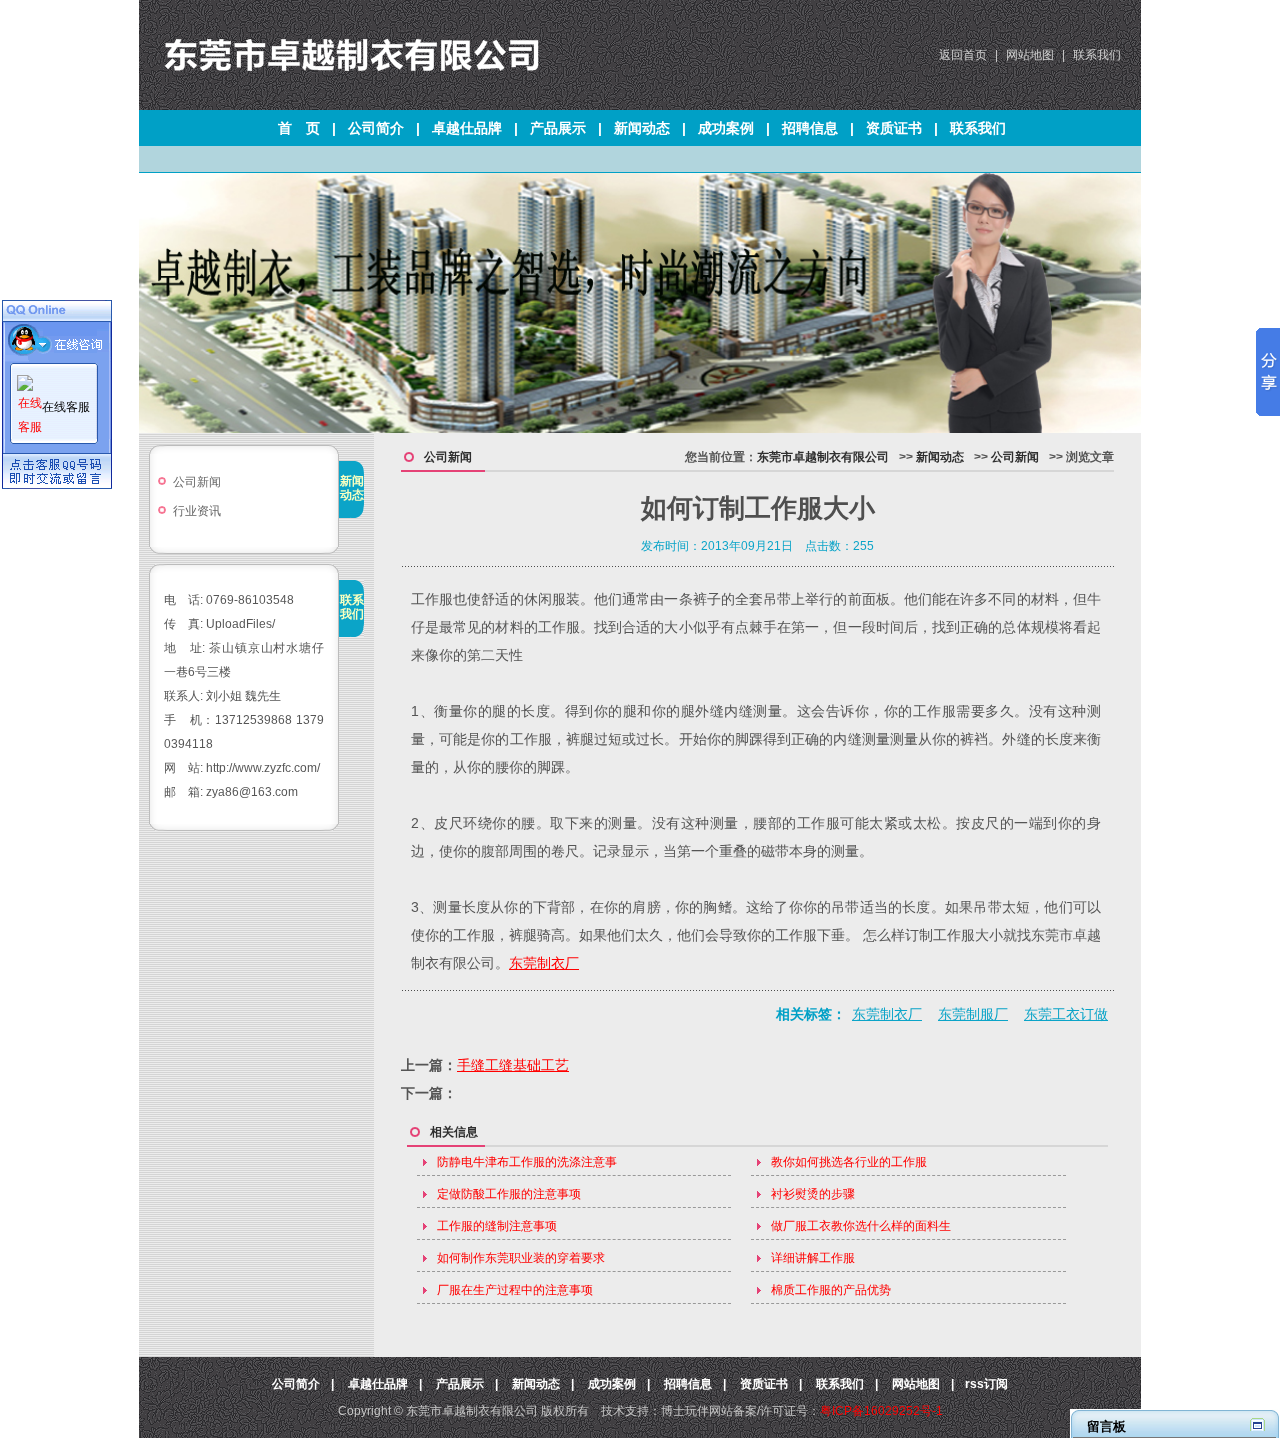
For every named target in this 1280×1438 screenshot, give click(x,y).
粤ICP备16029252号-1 (881, 1411)
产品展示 (558, 128)
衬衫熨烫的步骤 (813, 1194)
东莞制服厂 (973, 1014)
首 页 (299, 128)
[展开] (1257, 1424)
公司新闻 (197, 482)
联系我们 (1097, 55)
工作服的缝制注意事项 (497, 1226)
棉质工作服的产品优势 (831, 1290)
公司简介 (376, 128)
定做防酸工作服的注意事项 (509, 1194)
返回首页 (963, 55)
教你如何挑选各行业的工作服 (849, 1162)
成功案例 (726, 128)
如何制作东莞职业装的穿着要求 (521, 1258)
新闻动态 (642, 128)
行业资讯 (197, 511)
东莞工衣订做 (1066, 1014)
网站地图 (1030, 55)
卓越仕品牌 (467, 128)
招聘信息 (810, 128)
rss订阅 (986, 1384)
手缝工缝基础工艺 (513, 1065)
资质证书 (894, 128)
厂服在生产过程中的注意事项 (515, 1290)
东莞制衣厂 (544, 963)
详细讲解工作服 (813, 1258)
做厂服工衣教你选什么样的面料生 (861, 1226)
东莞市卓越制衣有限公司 (823, 457)
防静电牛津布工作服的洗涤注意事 (527, 1162)
